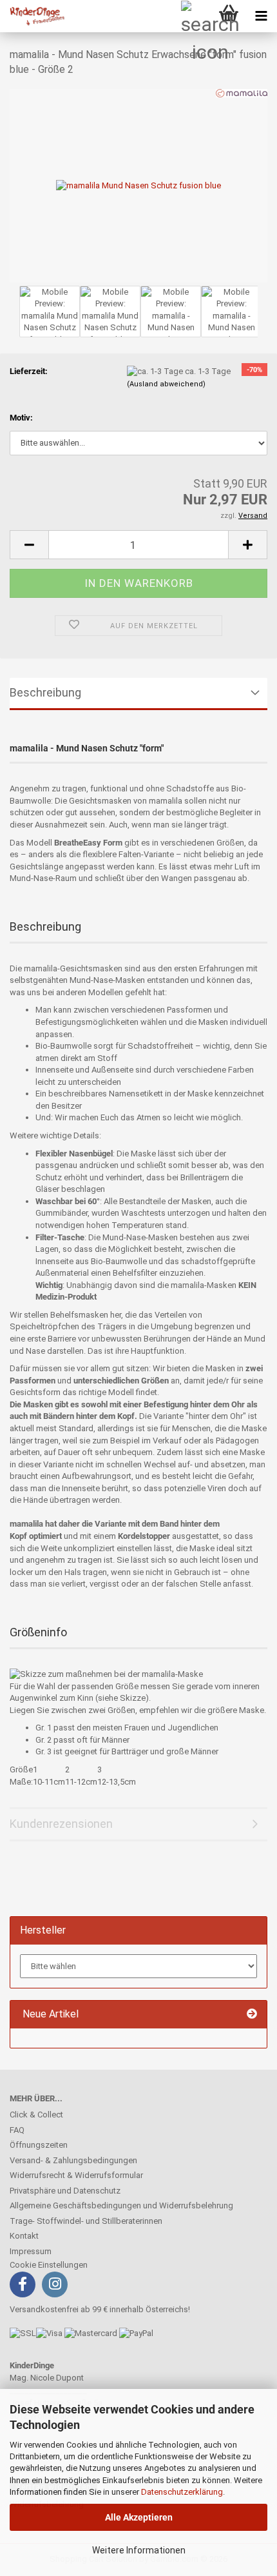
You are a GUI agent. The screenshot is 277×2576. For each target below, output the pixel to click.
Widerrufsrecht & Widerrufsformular (76, 2175)
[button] (29, 545)
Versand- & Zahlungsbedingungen (73, 2160)
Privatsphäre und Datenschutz (65, 2191)
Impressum (31, 2251)
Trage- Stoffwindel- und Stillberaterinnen (86, 2221)
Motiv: (21, 418)
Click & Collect (36, 2115)
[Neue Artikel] (252, 2015)
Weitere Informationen (139, 2550)
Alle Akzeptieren (139, 2517)
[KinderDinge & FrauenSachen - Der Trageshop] (32, 16)
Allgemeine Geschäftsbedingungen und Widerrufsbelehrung (121, 2205)
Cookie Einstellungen (49, 2265)
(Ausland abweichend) (166, 384)
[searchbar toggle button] (196, 16)
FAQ (17, 2130)
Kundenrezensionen (61, 1824)
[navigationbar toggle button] (261, 16)
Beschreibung (45, 692)
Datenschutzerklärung (182, 2492)
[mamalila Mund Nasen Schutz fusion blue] (138, 185)
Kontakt (24, 2236)
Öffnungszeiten (39, 2145)
